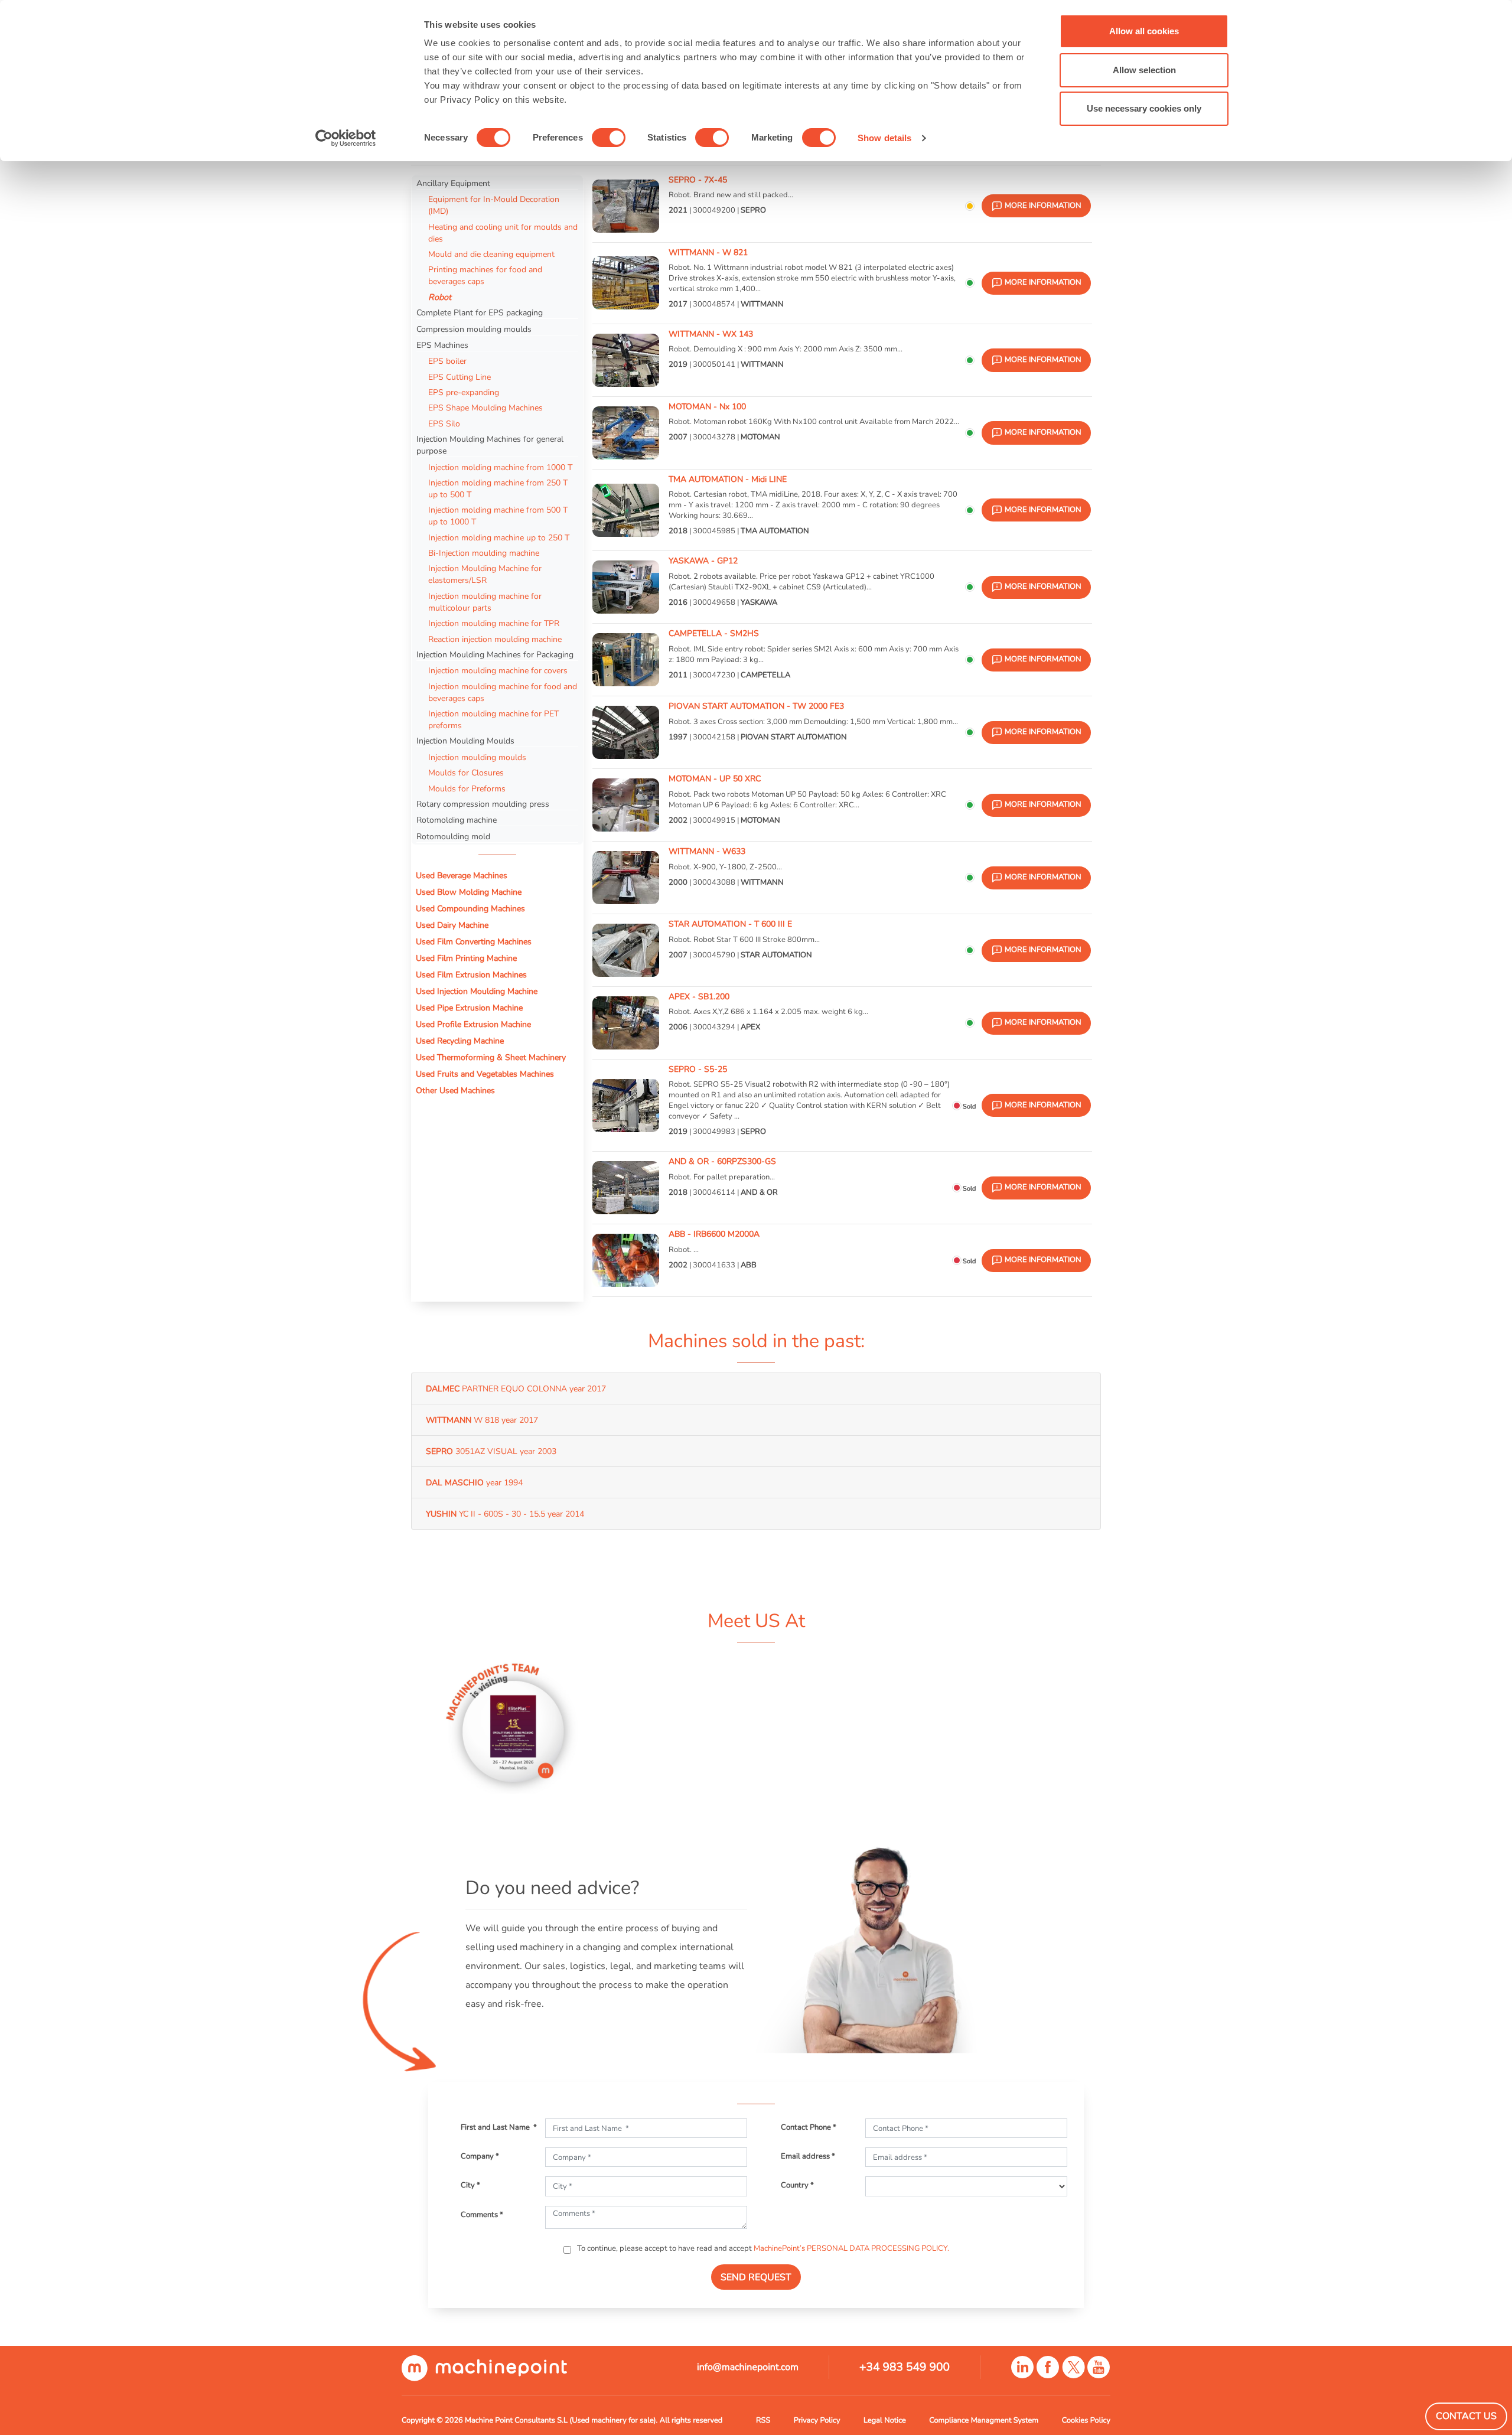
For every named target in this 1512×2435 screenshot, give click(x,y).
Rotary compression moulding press (483, 804)
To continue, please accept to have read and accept (762, 2248)
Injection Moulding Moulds (465, 741)
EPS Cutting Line (460, 377)
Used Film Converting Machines (474, 941)
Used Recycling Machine (460, 1041)
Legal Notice (885, 2420)
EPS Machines (442, 345)
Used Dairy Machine (452, 925)
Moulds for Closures (466, 772)
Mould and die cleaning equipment (491, 254)
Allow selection (1144, 70)
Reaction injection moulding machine (495, 639)
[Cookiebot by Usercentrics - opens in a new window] (346, 138)
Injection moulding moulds (477, 757)
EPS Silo (444, 423)
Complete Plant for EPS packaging (480, 312)
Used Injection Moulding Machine (477, 991)
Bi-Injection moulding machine (484, 553)
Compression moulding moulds (474, 329)
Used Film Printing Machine (466, 958)
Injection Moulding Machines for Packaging (495, 654)
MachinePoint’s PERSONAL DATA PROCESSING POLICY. (851, 2248)
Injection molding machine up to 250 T (499, 537)
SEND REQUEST (756, 2277)
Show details (884, 138)
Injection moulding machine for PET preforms (493, 719)
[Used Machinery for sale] (484, 2368)
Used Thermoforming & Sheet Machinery (491, 1057)
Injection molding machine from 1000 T (500, 467)
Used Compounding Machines (470, 908)
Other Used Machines (455, 1090)
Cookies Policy (1086, 2420)
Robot (440, 297)
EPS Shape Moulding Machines (485, 408)
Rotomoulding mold (453, 836)
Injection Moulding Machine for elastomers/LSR (485, 574)
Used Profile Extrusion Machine (473, 1024)
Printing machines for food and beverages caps (485, 275)
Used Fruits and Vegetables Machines (485, 1074)
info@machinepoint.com (748, 2367)
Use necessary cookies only (1144, 108)
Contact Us (1466, 2416)
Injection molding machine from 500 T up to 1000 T (498, 516)
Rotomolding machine (457, 820)
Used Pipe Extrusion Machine (469, 1008)
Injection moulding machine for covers (498, 670)
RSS (763, 2420)
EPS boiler (447, 361)
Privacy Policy (817, 2420)
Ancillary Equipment (453, 183)
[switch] (609, 138)
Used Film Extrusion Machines (471, 974)
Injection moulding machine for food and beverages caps (503, 692)
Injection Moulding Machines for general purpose (490, 445)
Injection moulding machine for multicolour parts (485, 602)
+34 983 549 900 (905, 2367)
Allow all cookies (1144, 31)
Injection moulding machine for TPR (494, 623)
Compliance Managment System (984, 2420)
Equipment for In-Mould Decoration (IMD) (494, 205)
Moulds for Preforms (467, 788)
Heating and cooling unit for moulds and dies (503, 233)
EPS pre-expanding (464, 392)
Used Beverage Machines (462, 875)
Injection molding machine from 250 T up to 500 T (498, 488)
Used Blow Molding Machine (469, 892)
